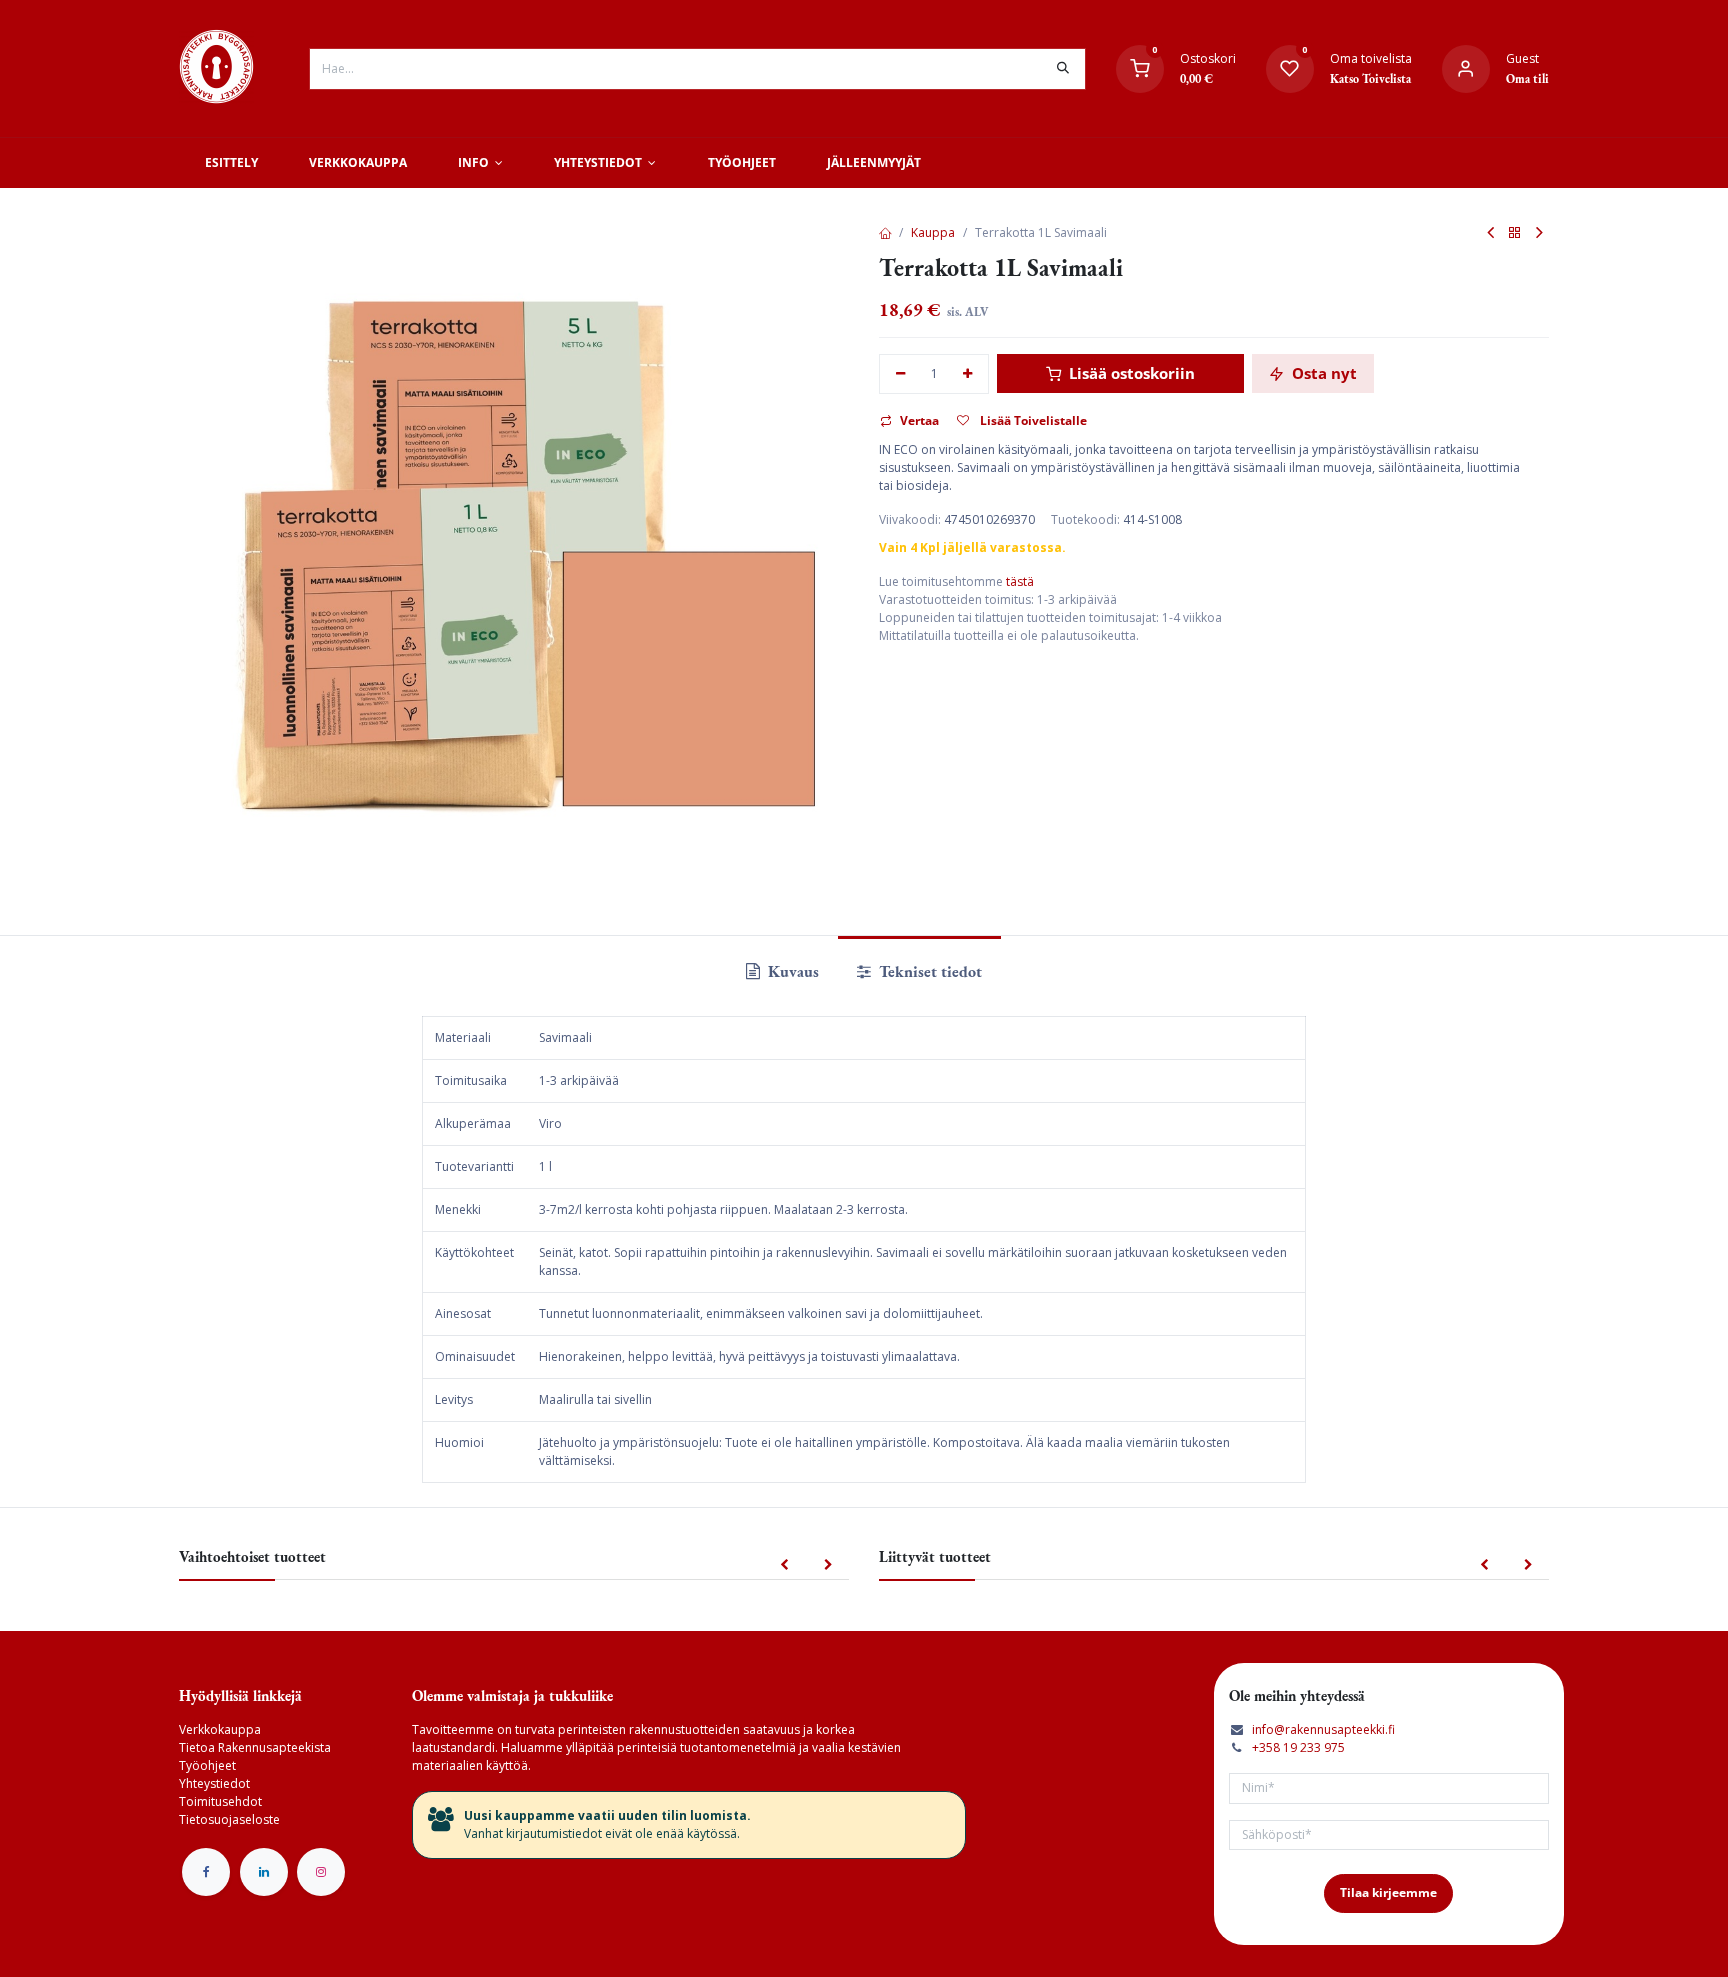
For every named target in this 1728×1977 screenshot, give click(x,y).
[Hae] (1063, 69)
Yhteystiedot (214, 1783)
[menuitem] (231, 163)
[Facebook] (206, 1872)
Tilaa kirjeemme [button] (1388, 1892)
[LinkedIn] (264, 1872)
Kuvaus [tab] (791, 971)
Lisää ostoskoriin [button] (1130, 373)
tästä (1020, 581)
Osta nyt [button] (1322, 373)
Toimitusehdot (220, 1801)
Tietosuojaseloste (229, 1819)
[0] (1140, 67)
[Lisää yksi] (968, 374)
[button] (784, 1565)
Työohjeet (207, 1765)
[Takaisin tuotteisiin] (1515, 233)
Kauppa (933, 232)
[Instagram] (321, 1872)
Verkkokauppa (220, 1729)
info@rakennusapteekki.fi (1323, 1729)
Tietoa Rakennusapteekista (255, 1747)
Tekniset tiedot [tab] (928, 971)
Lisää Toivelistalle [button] (1032, 420)
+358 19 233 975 (1298, 1747)
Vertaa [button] (919, 420)
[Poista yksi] (900, 374)
